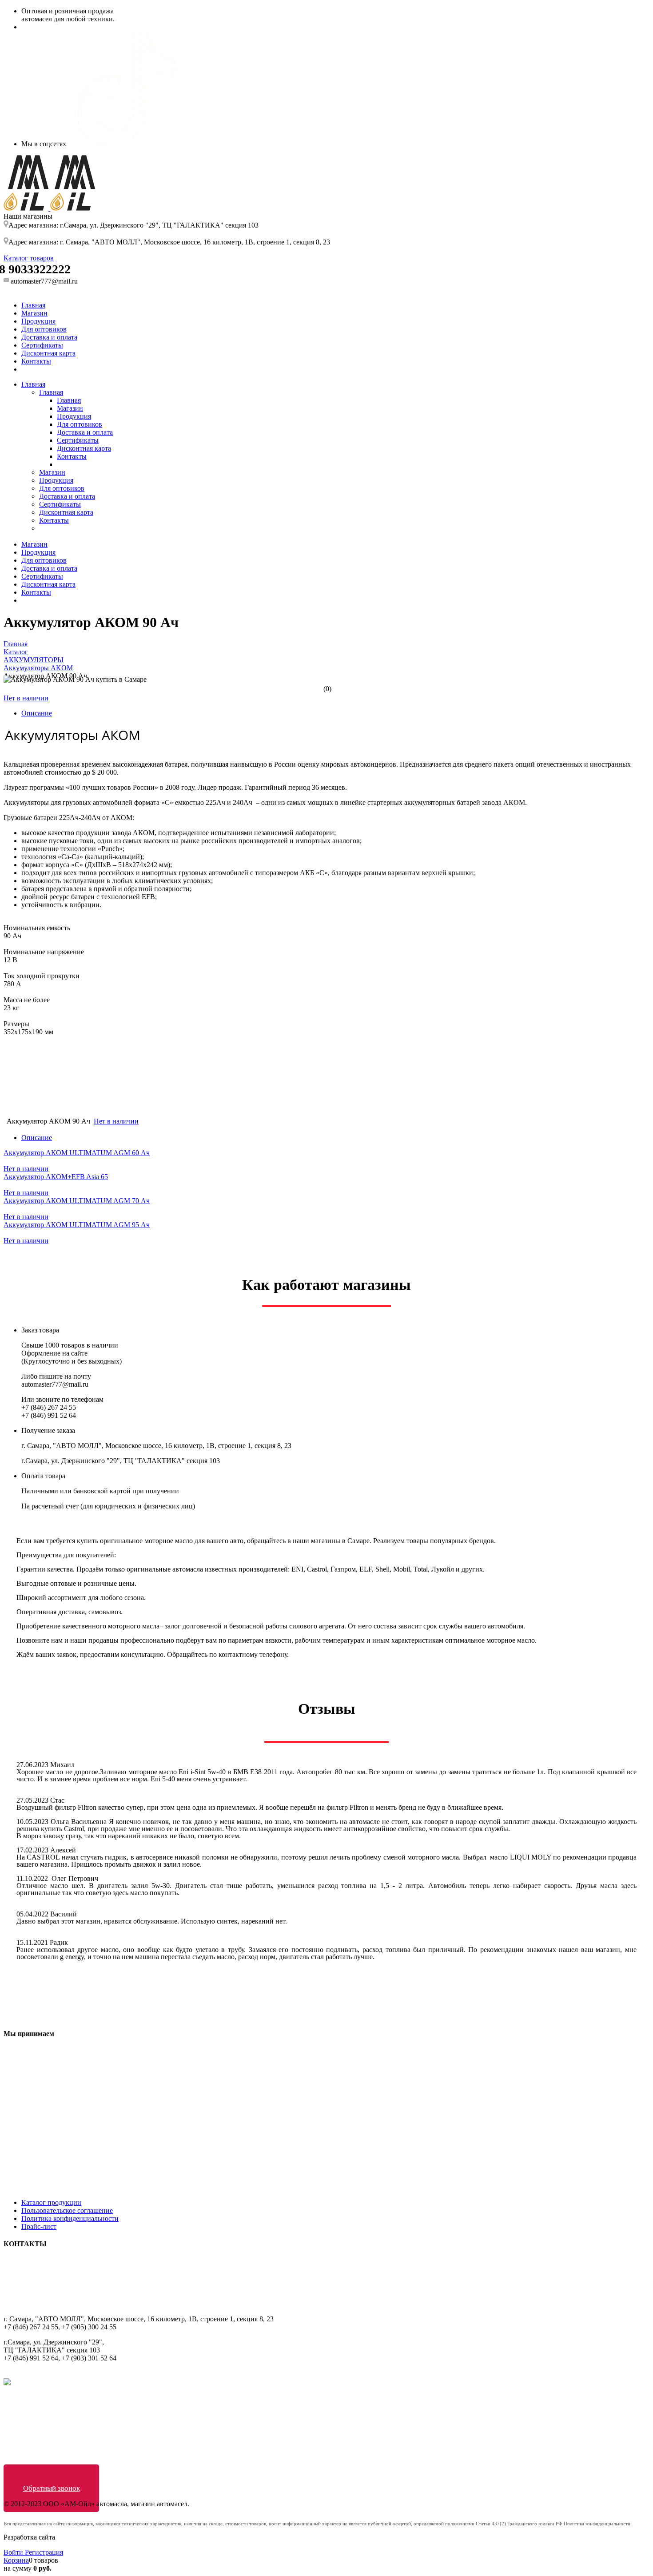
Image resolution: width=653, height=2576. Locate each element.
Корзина (16, 2560)
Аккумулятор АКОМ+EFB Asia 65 (56, 1177)
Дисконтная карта (48, 353)
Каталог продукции (51, 2202)
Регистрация (44, 2552)
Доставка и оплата (49, 337)
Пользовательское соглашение (67, 2210)
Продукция (38, 321)
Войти (14, 2552)
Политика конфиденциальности (70, 2218)
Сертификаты (42, 345)
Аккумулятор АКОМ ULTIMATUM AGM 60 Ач (77, 1153)
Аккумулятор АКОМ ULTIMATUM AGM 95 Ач (77, 1225)
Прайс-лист (39, 2226)
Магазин (34, 313)
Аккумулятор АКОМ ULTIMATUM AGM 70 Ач (77, 1201)
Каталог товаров (29, 258)
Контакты (36, 361)
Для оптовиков (44, 329)
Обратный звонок (52, 2488)
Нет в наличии (26, 698)
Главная (33, 305)
